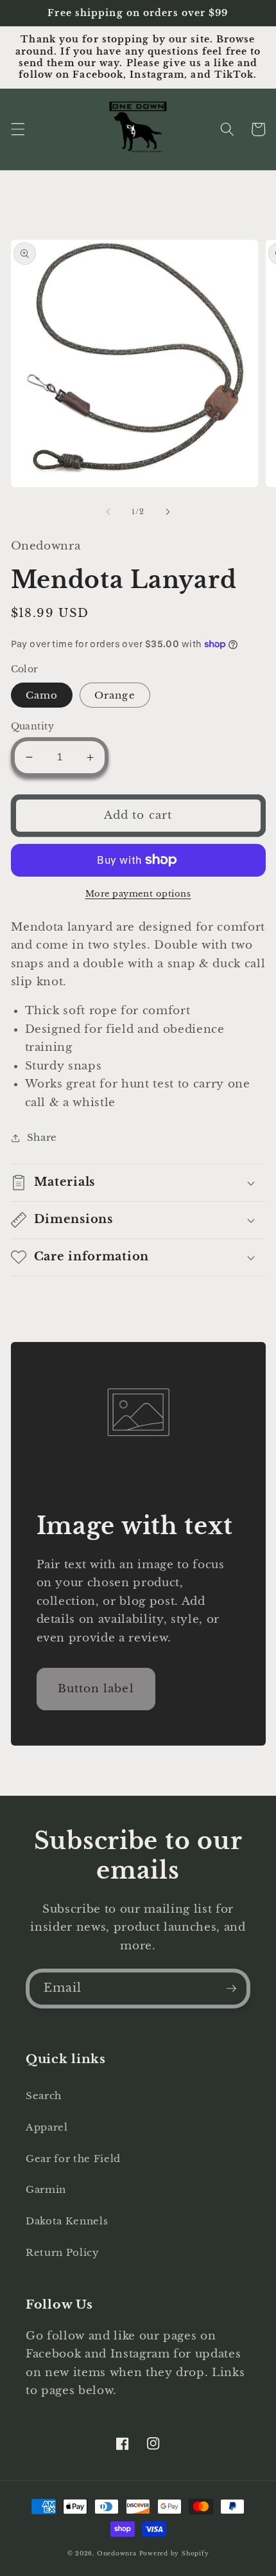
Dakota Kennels (67, 2221)
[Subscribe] (231, 1989)
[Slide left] (108, 512)
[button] (17, 129)
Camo (42, 695)
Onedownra (117, 2553)
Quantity (33, 726)
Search (44, 2096)
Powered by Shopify (174, 2553)
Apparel (47, 2127)
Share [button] (42, 1137)
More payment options (138, 894)
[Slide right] (168, 512)
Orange (115, 695)
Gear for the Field (73, 2159)
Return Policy (63, 2252)
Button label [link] (96, 1688)
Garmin (46, 2189)
